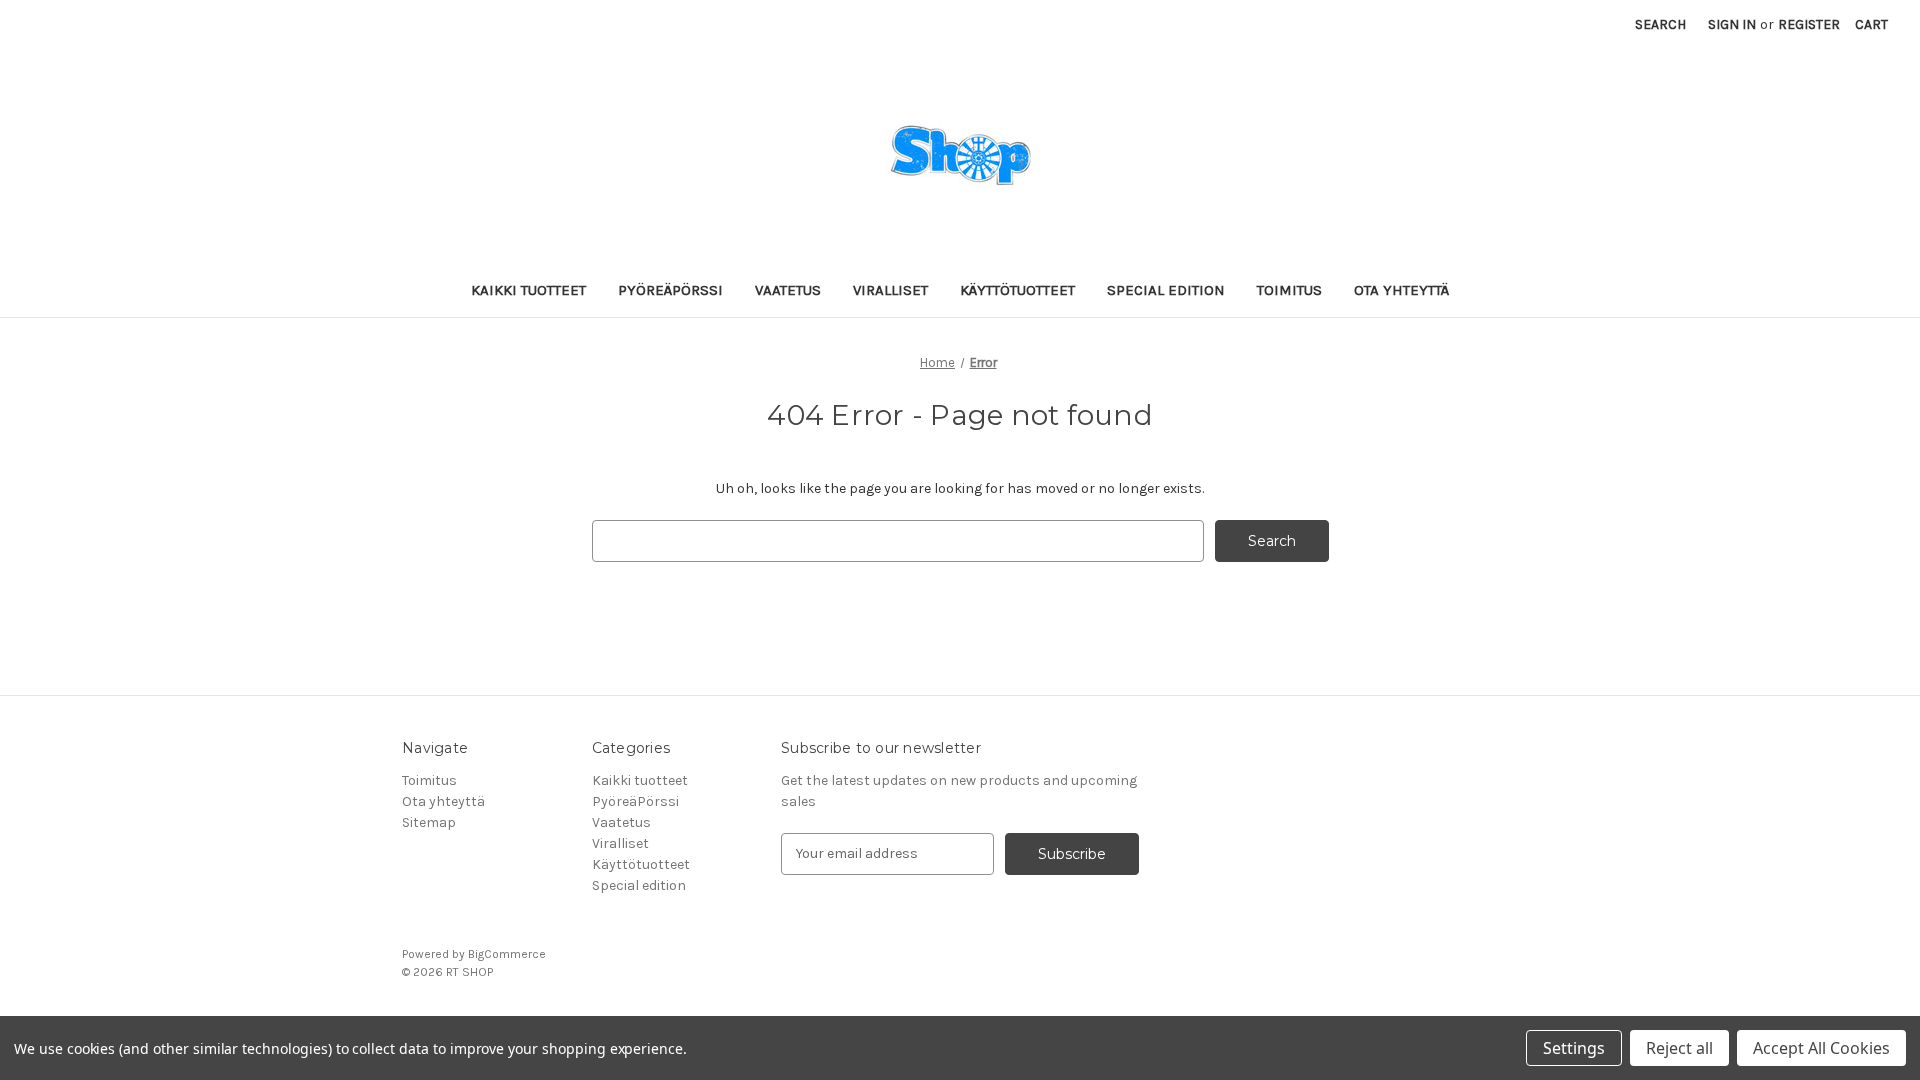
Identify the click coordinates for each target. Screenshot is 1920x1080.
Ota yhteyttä (1401, 290)
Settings (1574, 1048)
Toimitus (1289, 290)
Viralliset (890, 290)
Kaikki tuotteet (528, 290)
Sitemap (429, 822)
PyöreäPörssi (670, 290)
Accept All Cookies (1821, 1048)
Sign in (1732, 24)
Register (1809, 24)
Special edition (1166, 290)
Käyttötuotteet (1017, 290)
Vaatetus (788, 290)
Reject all (1679, 1048)
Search (1660, 24)
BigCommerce (507, 954)
